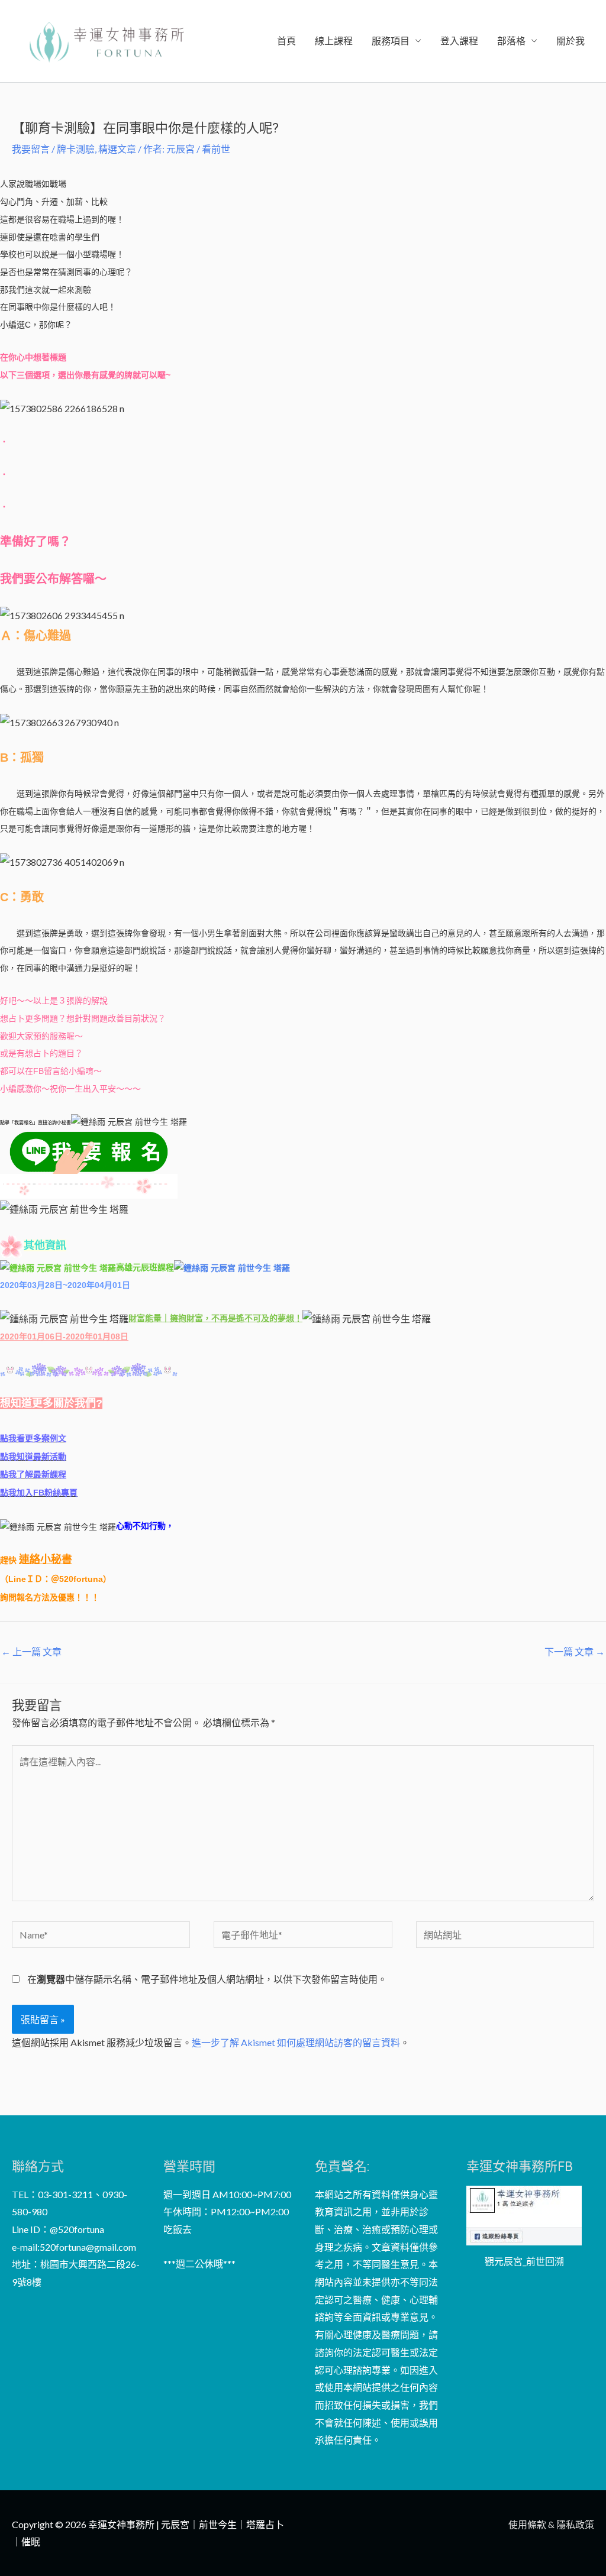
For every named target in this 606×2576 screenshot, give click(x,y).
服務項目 (391, 41)
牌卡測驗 (76, 149)
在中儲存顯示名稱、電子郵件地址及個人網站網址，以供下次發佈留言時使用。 (207, 1979)
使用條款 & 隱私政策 (551, 2524)
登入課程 (459, 41)
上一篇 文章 (31, 1651)
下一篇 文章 (575, 1651)
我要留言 (31, 149)
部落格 (511, 41)
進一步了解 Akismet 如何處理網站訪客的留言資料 (296, 2042)
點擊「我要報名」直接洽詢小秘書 (36, 1123)
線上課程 (334, 41)
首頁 (286, 41)
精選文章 (117, 149)
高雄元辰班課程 (145, 1267)
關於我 (570, 41)
